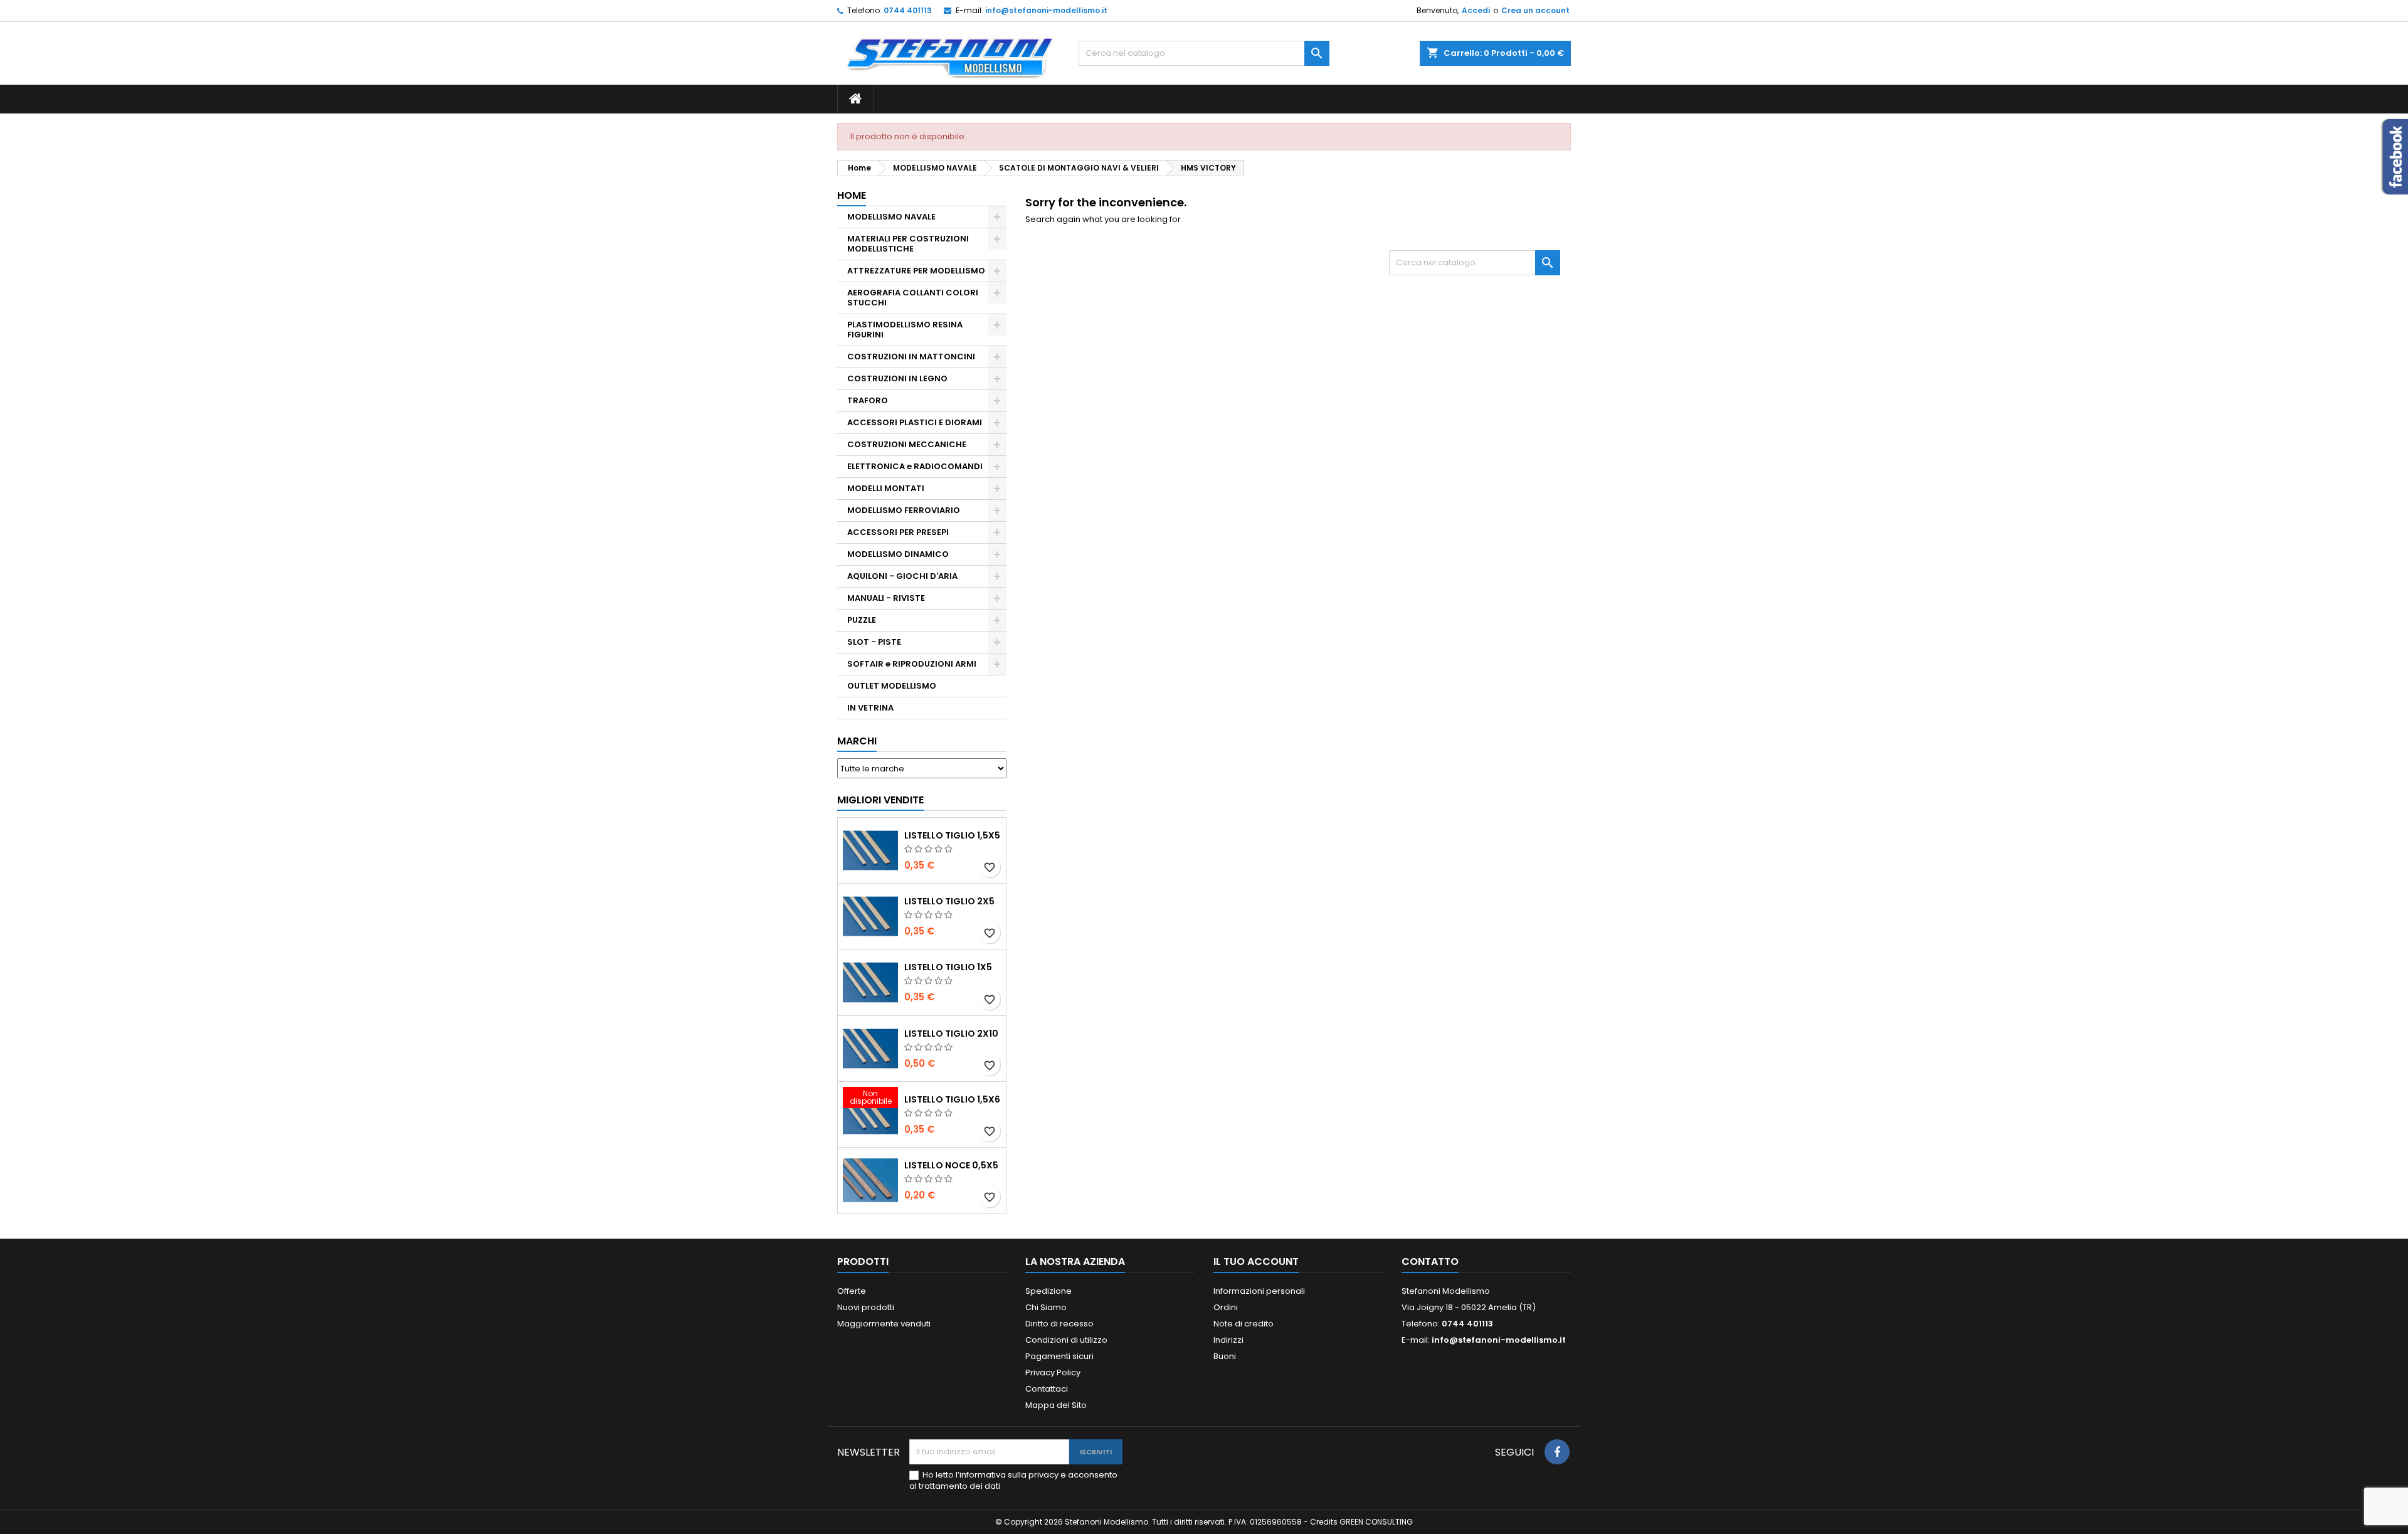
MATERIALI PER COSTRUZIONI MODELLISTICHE (908, 244)
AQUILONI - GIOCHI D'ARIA (902, 576)
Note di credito (1244, 1324)
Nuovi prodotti (866, 1307)
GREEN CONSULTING (1376, 1522)
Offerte (852, 1291)
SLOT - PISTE (874, 642)
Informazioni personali (1259, 1291)
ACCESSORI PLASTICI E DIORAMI (915, 422)
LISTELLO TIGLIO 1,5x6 (952, 1099)
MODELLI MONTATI (886, 488)
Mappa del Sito (1056, 1405)
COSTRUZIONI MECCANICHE (907, 444)
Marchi (857, 741)
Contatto (1430, 1262)
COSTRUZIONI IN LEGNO (897, 378)
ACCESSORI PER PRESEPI (898, 532)
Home (852, 195)
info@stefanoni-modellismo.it (1046, 10)
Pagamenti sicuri (1059, 1356)
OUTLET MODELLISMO (892, 686)
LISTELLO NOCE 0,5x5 (951, 1165)
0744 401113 (908, 10)
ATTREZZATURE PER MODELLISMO (916, 271)
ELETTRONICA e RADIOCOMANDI (915, 466)
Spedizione (1048, 1291)
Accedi (1476, 10)
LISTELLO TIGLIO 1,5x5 (952, 835)
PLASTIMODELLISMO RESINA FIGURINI (905, 330)
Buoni (1225, 1356)
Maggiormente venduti (884, 1324)
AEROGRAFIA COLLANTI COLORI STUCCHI (913, 298)
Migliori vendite (880, 800)
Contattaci (1047, 1389)
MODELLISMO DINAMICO (898, 554)
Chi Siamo (1046, 1307)
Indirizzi (1228, 1340)
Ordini (1226, 1307)
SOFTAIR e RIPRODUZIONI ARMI (912, 664)
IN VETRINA (870, 708)
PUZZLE (862, 620)
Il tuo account (1256, 1262)
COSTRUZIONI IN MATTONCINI (911, 357)
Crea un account (1535, 10)
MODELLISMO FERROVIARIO (904, 510)
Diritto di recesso (1059, 1324)
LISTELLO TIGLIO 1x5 (948, 967)
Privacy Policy (1053, 1373)
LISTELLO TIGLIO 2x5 (949, 901)
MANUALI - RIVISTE (886, 598)
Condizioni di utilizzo (1066, 1340)
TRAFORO (868, 400)
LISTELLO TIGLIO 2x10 (951, 1034)
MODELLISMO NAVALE (891, 217)
